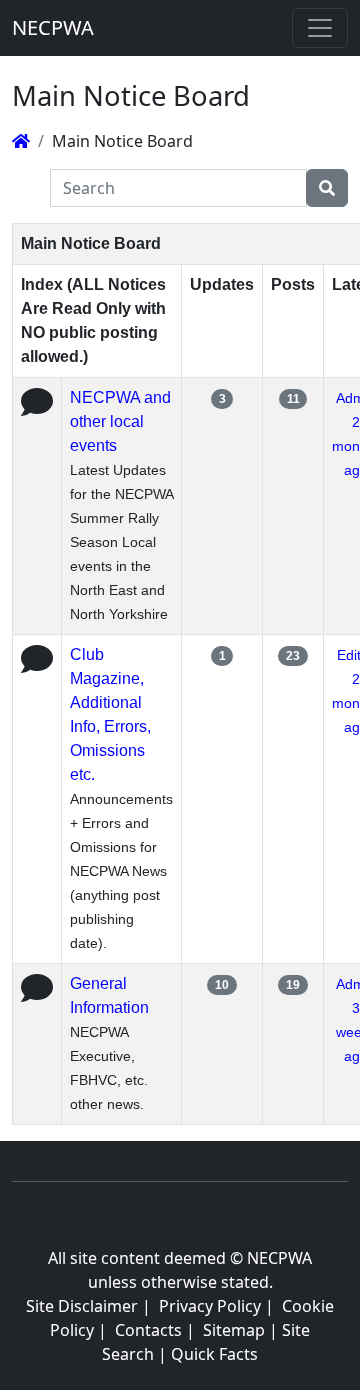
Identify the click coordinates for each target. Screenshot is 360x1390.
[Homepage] (21, 141)
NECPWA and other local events (120, 421)
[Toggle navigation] (320, 28)
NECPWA (53, 27)
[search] (327, 188)
